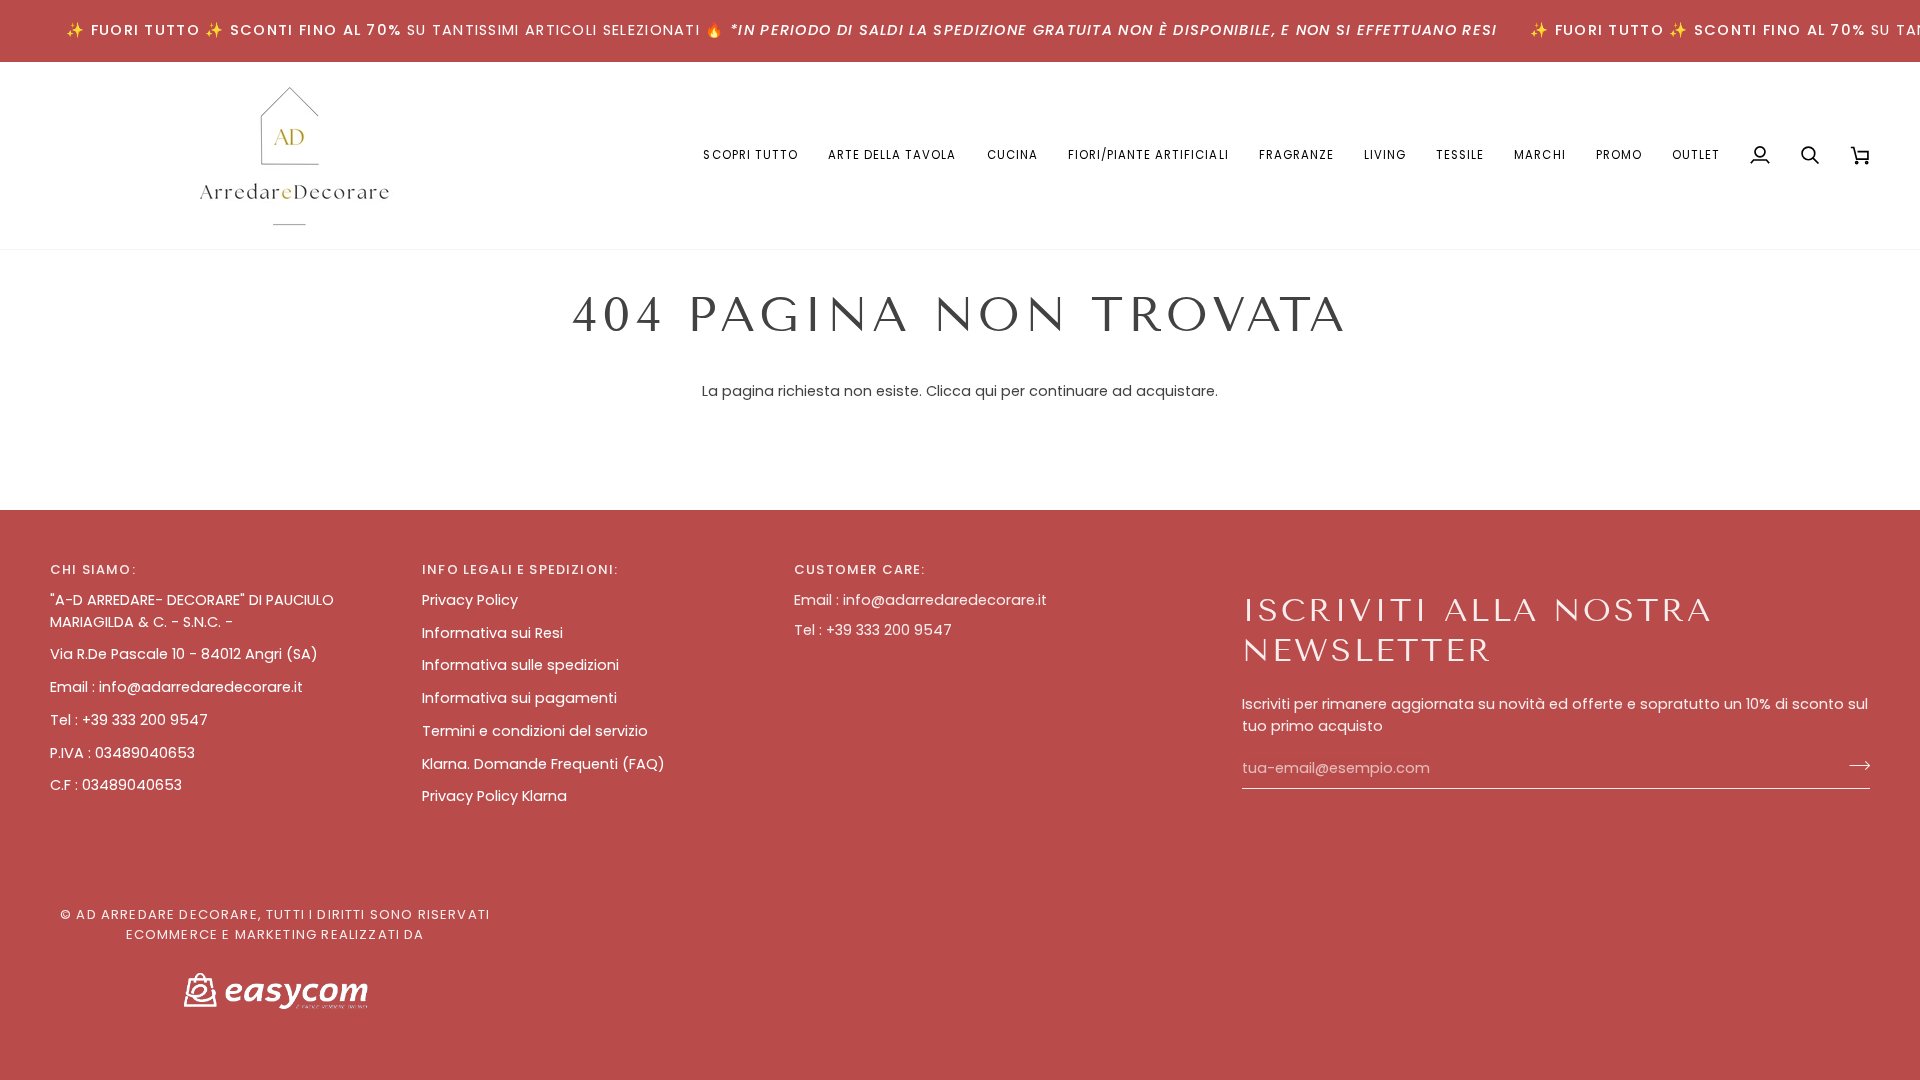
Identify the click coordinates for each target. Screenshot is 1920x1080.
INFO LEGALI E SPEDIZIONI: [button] (520, 569)
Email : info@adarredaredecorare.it (176, 687)
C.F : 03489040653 (116, 785)
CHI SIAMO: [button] (93, 569)
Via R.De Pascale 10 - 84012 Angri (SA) (184, 654)
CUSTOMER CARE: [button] (859, 569)
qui (986, 391)
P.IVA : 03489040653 (122, 753)
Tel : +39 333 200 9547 (129, 720)
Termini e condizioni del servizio (535, 731)
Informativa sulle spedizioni (520, 665)
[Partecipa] (1853, 766)
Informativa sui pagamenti (519, 698)
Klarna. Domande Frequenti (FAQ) (543, 764)
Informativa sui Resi (492, 633)
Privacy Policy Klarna (494, 796)
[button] (892, 155)
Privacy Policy (470, 600)
